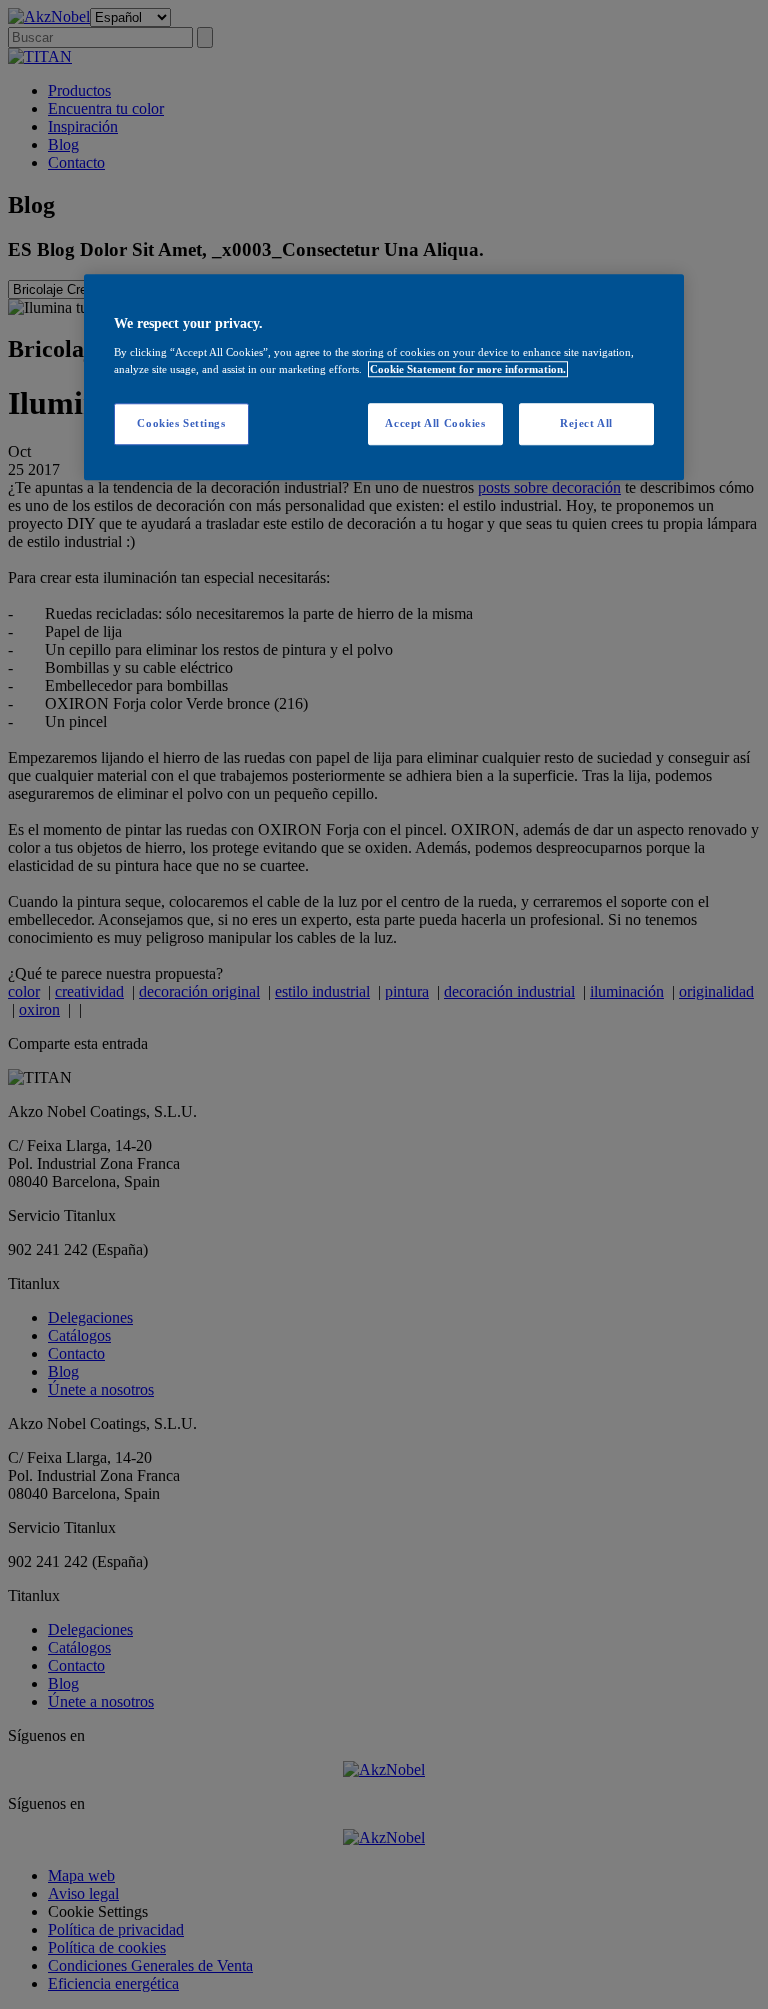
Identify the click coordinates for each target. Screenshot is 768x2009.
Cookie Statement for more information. (468, 369)
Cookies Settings (181, 423)
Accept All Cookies (435, 423)
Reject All (586, 423)
